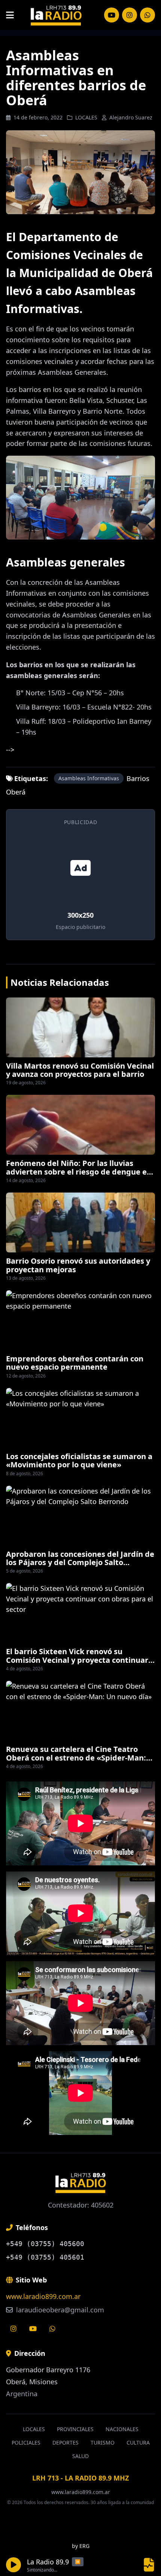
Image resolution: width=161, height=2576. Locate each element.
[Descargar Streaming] (149, 2565)
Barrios (138, 778)
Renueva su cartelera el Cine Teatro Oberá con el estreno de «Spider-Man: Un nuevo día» (76, 1758)
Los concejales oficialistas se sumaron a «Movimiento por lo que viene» (79, 1460)
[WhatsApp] (148, 15)
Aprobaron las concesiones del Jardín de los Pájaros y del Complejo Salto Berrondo (80, 1562)
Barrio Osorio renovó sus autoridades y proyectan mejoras (78, 1265)
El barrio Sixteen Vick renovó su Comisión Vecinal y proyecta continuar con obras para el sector (77, 1660)
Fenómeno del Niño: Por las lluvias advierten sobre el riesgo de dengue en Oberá (79, 1172)
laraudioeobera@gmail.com (59, 2310)
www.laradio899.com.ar (43, 2296)
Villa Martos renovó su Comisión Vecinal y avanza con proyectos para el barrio (80, 1070)
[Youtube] (33, 2329)
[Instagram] (112, 15)
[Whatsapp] (52, 2329)
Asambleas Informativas (89, 778)
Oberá (16, 792)
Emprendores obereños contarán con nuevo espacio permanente (75, 1363)
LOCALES (86, 117)
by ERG (81, 2546)
